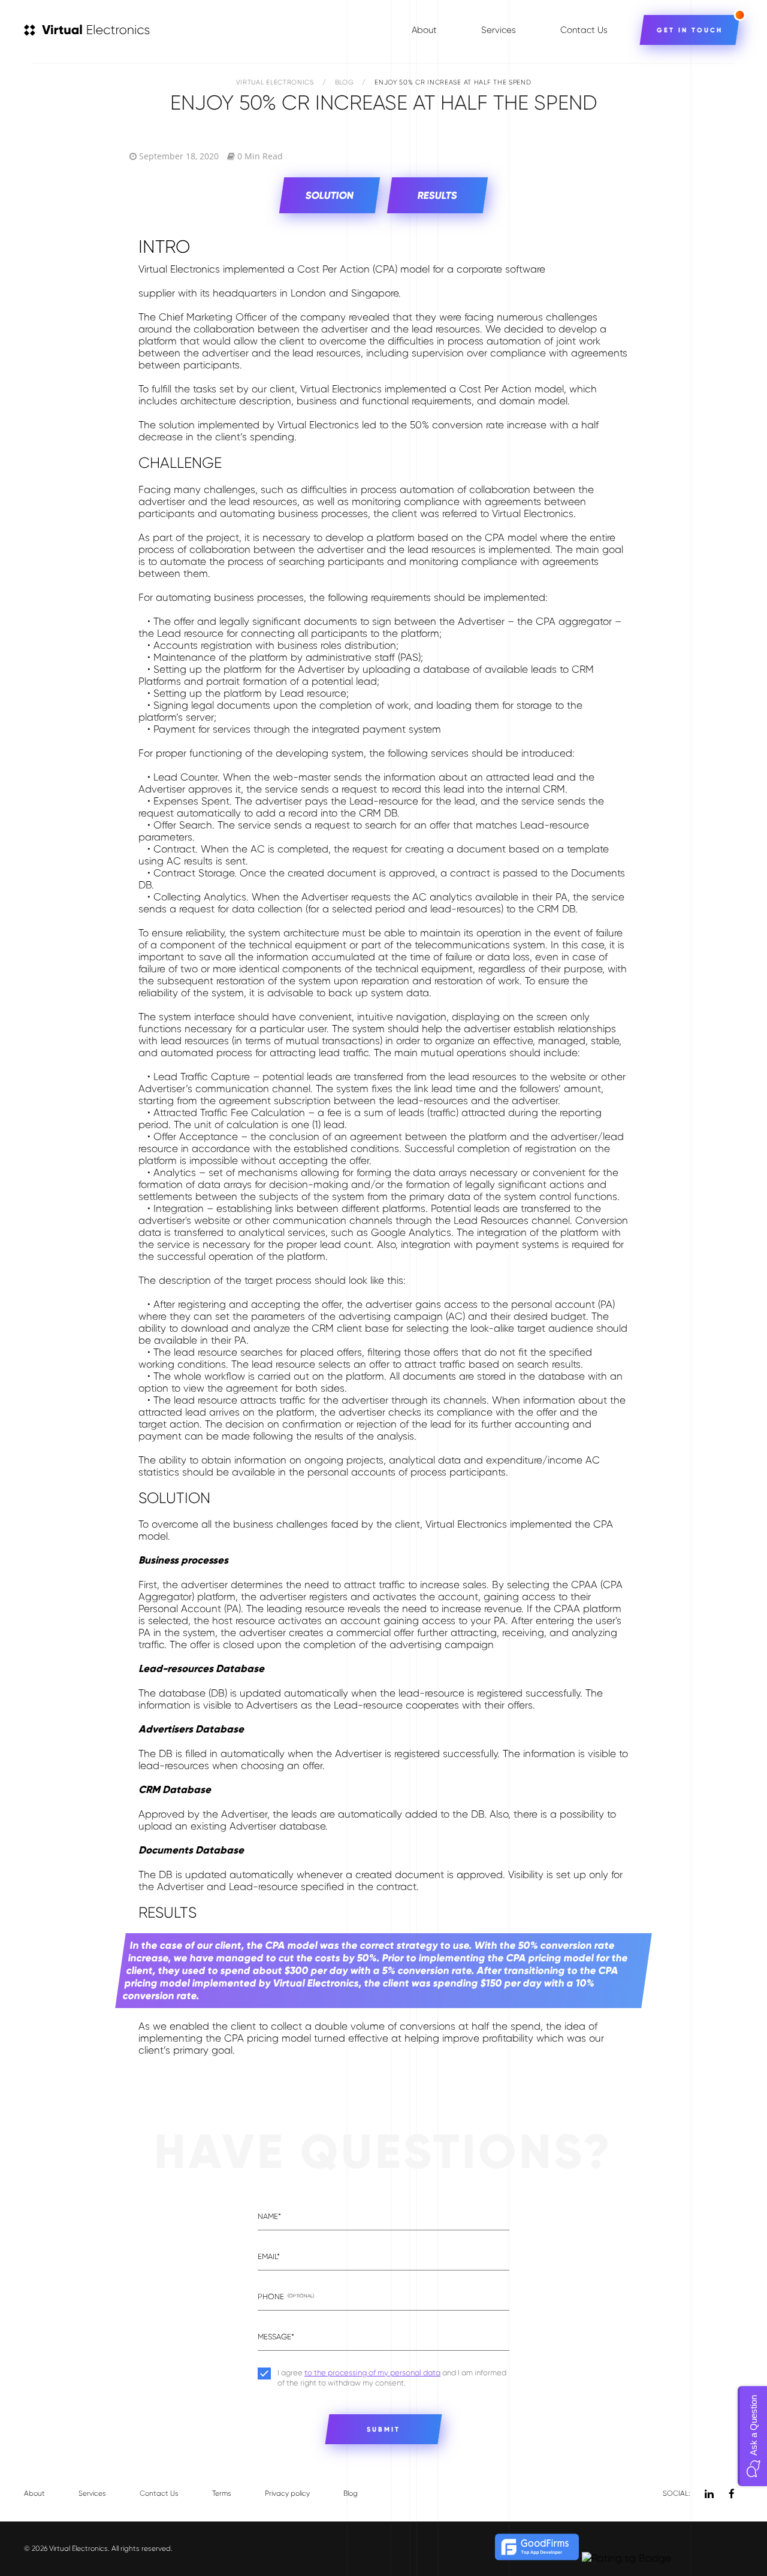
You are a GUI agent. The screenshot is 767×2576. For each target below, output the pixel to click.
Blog (345, 82)
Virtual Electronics (275, 82)
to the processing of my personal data (372, 2373)
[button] (752, 2436)
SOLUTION (330, 196)
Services (499, 30)
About (424, 30)
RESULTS (438, 196)
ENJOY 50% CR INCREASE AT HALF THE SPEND (453, 82)
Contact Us (584, 30)
